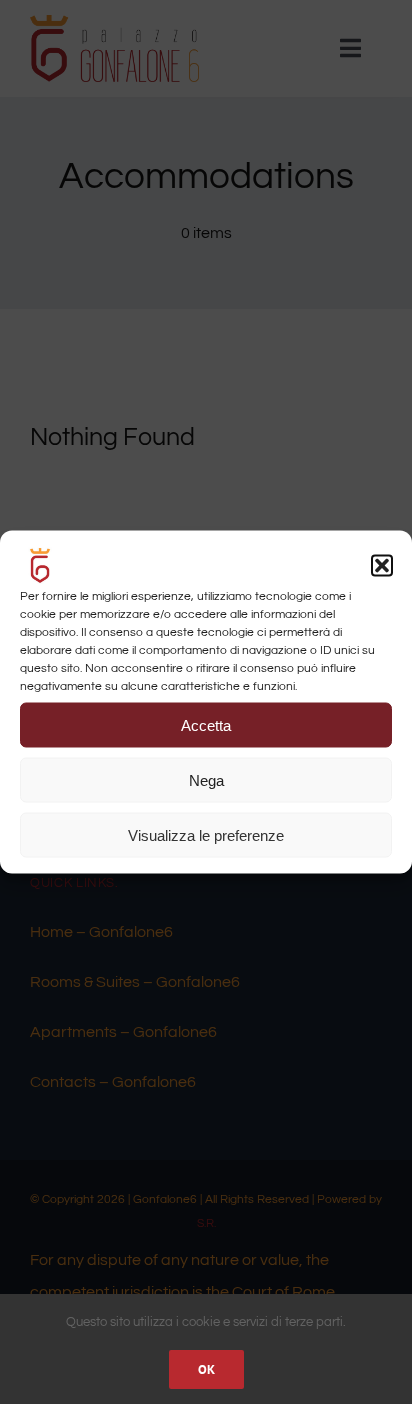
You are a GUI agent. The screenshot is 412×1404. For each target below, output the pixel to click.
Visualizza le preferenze (206, 834)
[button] (382, 566)
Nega (206, 779)
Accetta (206, 724)
